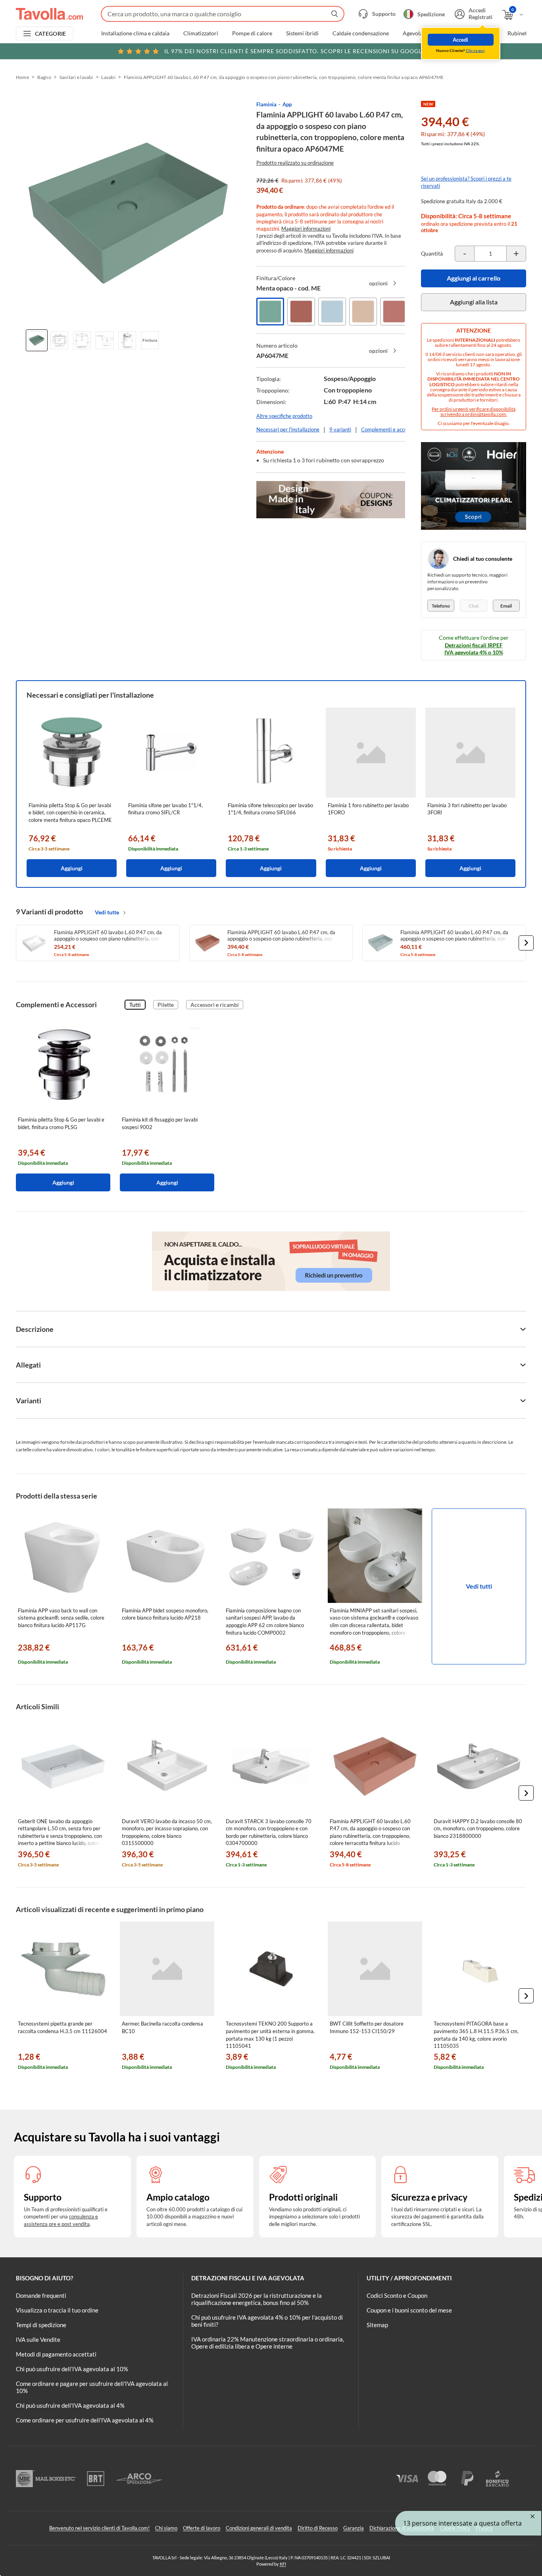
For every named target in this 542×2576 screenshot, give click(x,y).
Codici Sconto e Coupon (397, 2295)
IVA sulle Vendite (38, 2339)
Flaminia (266, 104)
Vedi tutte (107, 912)
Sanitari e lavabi (76, 77)
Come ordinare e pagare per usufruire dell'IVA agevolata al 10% (92, 2387)
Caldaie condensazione (361, 33)
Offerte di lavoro (202, 2528)
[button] (526, 943)
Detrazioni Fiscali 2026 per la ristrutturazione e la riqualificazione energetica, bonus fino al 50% (257, 2299)
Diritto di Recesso (318, 2528)
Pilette (166, 1005)
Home (22, 77)
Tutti (135, 1005)
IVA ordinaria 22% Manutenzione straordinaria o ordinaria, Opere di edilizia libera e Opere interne (268, 2343)
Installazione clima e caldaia (135, 33)
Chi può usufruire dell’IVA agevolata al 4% (70, 2405)
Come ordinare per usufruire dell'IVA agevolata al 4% (85, 2420)
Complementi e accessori (389, 429)
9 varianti (340, 429)
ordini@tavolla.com (485, 414)
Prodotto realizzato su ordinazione (295, 163)
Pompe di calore (252, 33)
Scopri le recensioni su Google (295, 51)
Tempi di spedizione (41, 2325)
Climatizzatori (201, 33)
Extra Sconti (479, 33)
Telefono (441, 606)
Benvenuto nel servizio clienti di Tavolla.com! (99, 2528)
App (287, 104)
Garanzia (354, 2528)
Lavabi (108, 77)
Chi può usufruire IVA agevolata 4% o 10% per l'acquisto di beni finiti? (267, 2321)
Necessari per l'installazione (288, 429)
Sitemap (377, 2325)
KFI (283, 2564)
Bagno (44, 77)
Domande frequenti (41, 2295)
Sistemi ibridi (302, 33)
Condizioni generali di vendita (259, 2528)
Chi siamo (166, 2528)
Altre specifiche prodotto (284, 416)
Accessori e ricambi (215, 1005)
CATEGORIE (51, 34)
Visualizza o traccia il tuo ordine (57, 2310)
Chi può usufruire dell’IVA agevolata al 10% (72, 2369)
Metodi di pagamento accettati (56, 2354)
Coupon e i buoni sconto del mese (409, 2310)
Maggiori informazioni (306, 229)
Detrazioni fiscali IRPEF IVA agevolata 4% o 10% (474, 649)
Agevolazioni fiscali (426, 33)
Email (506, 606)
